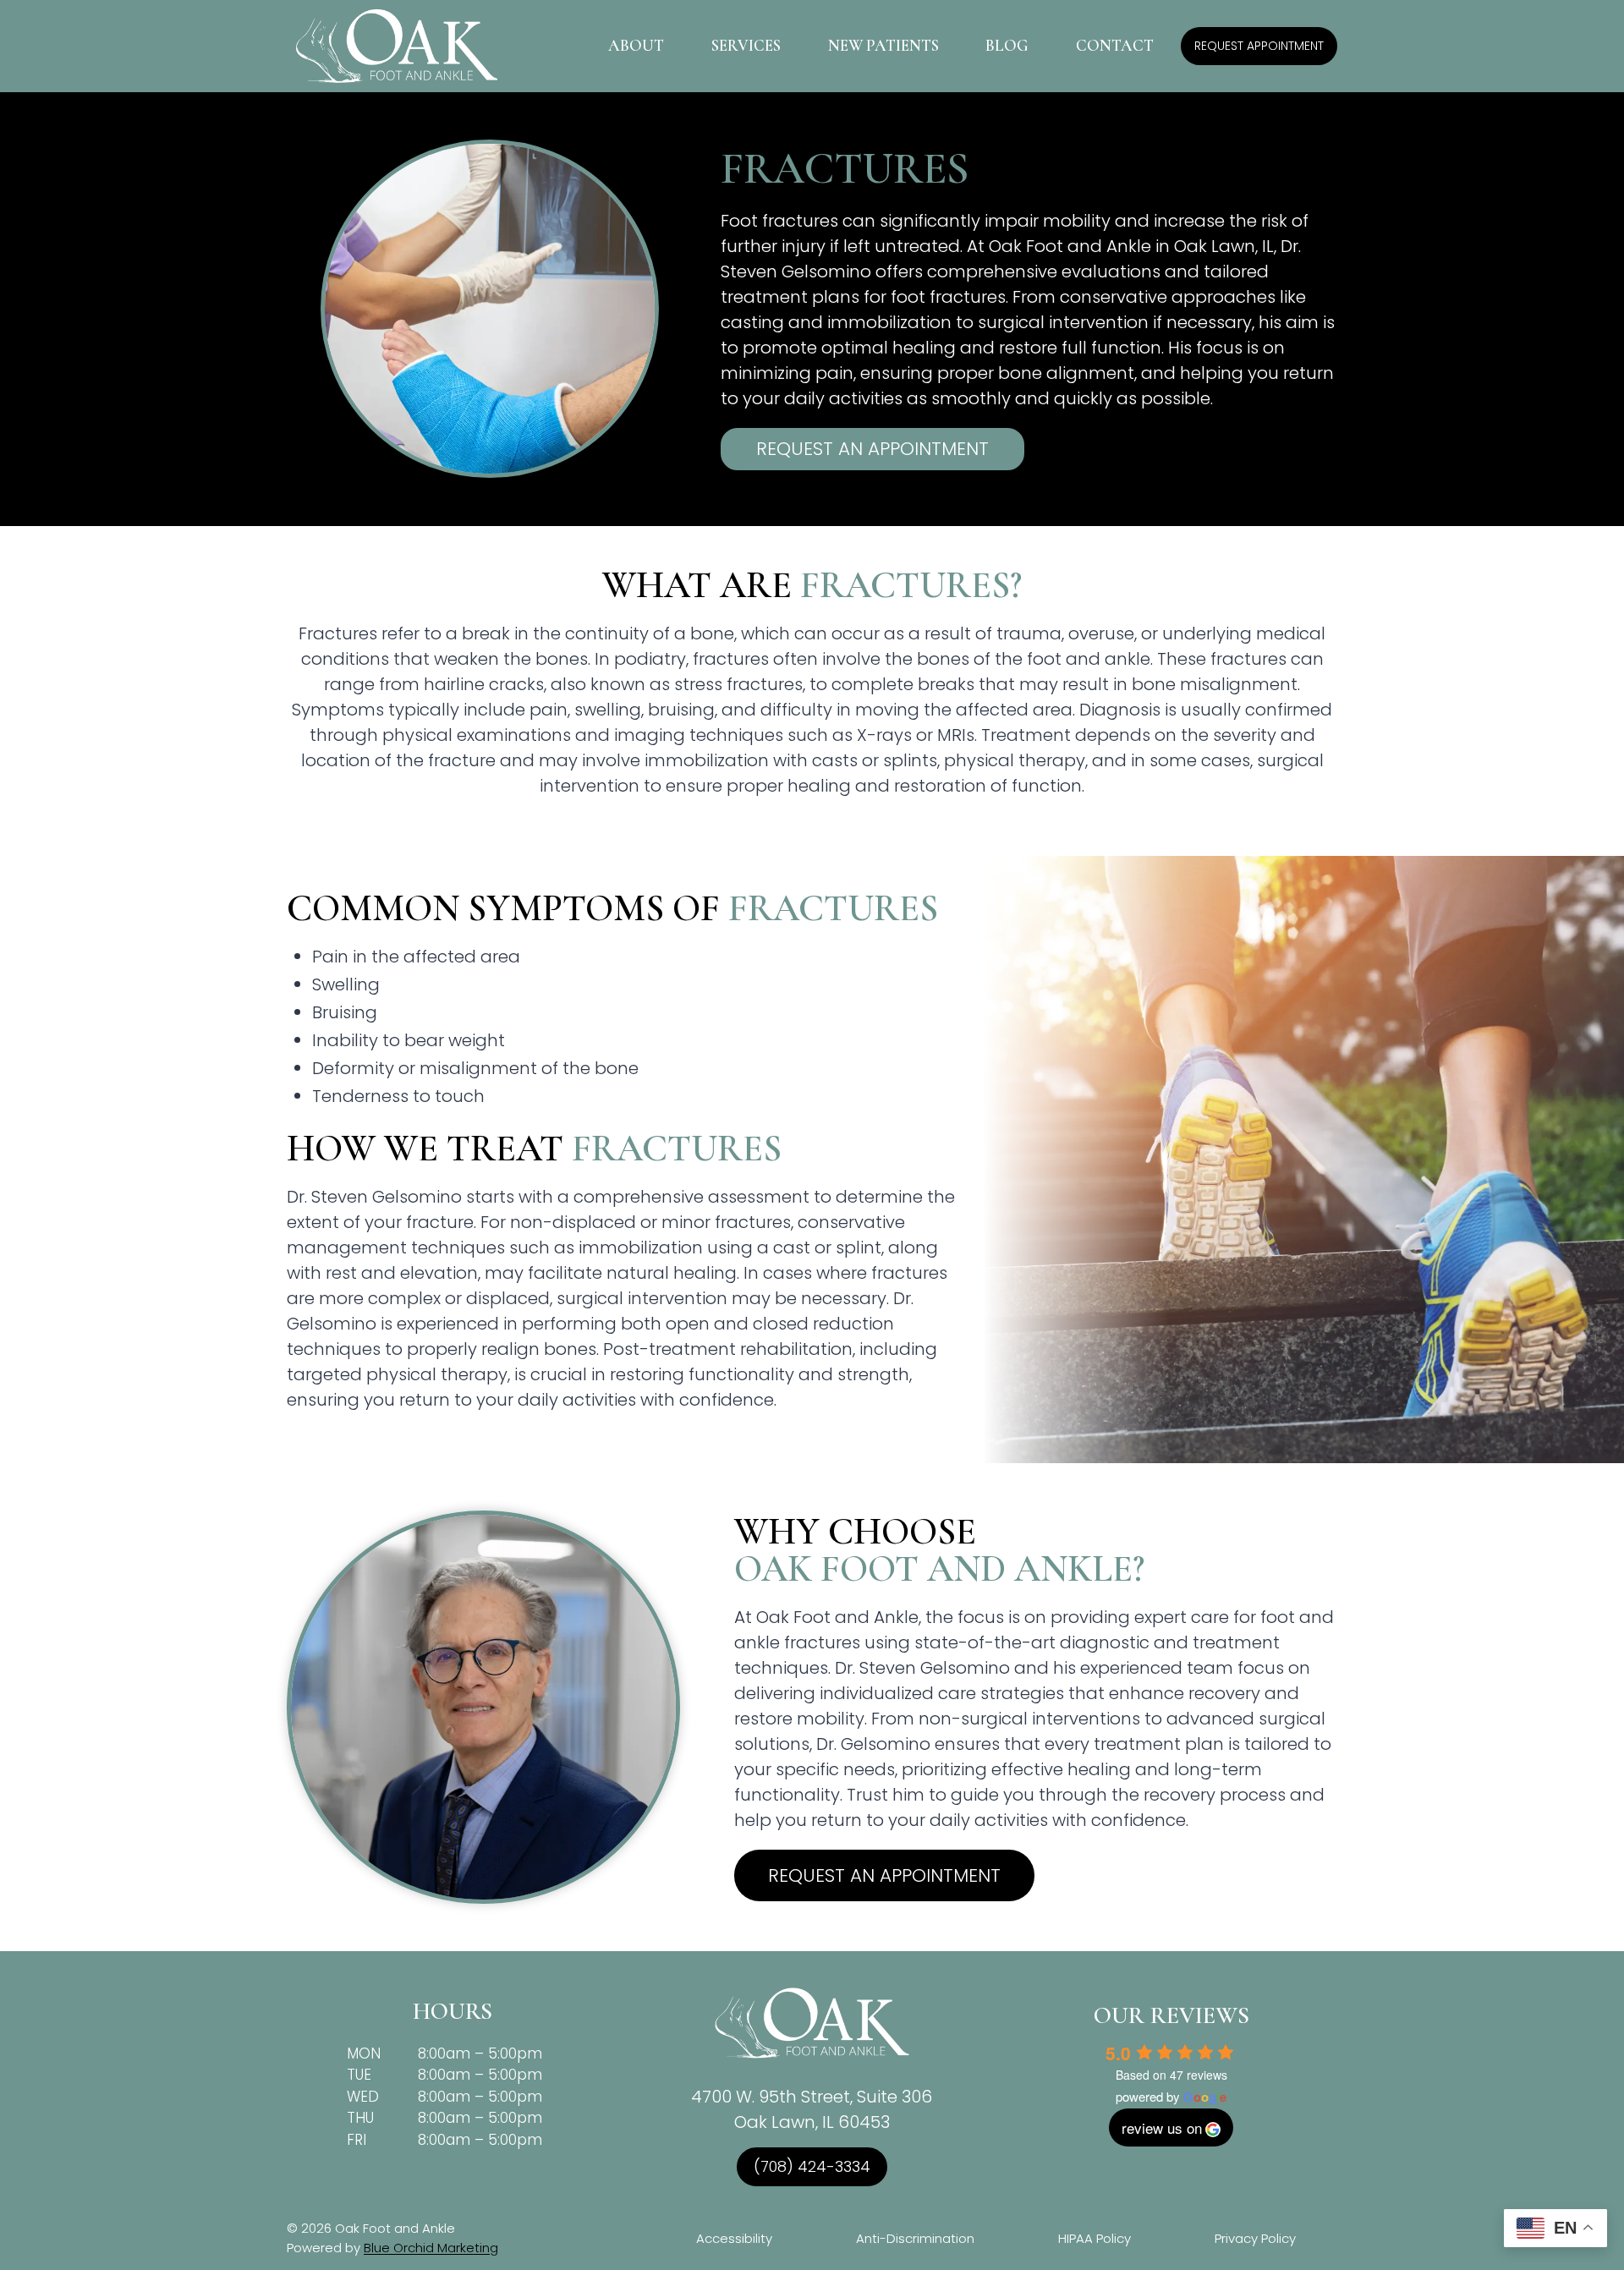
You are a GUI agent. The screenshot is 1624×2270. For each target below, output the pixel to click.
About (636, 45)
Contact (1115, 45)
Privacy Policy (1255, 2238)
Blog (1007, 45)
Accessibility (734, 2238)
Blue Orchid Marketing (431, 2248)
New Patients (883, 45)
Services (746, 45)
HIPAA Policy (1095, 2238)
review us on (1162, 2127)
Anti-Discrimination (915, 2238)
